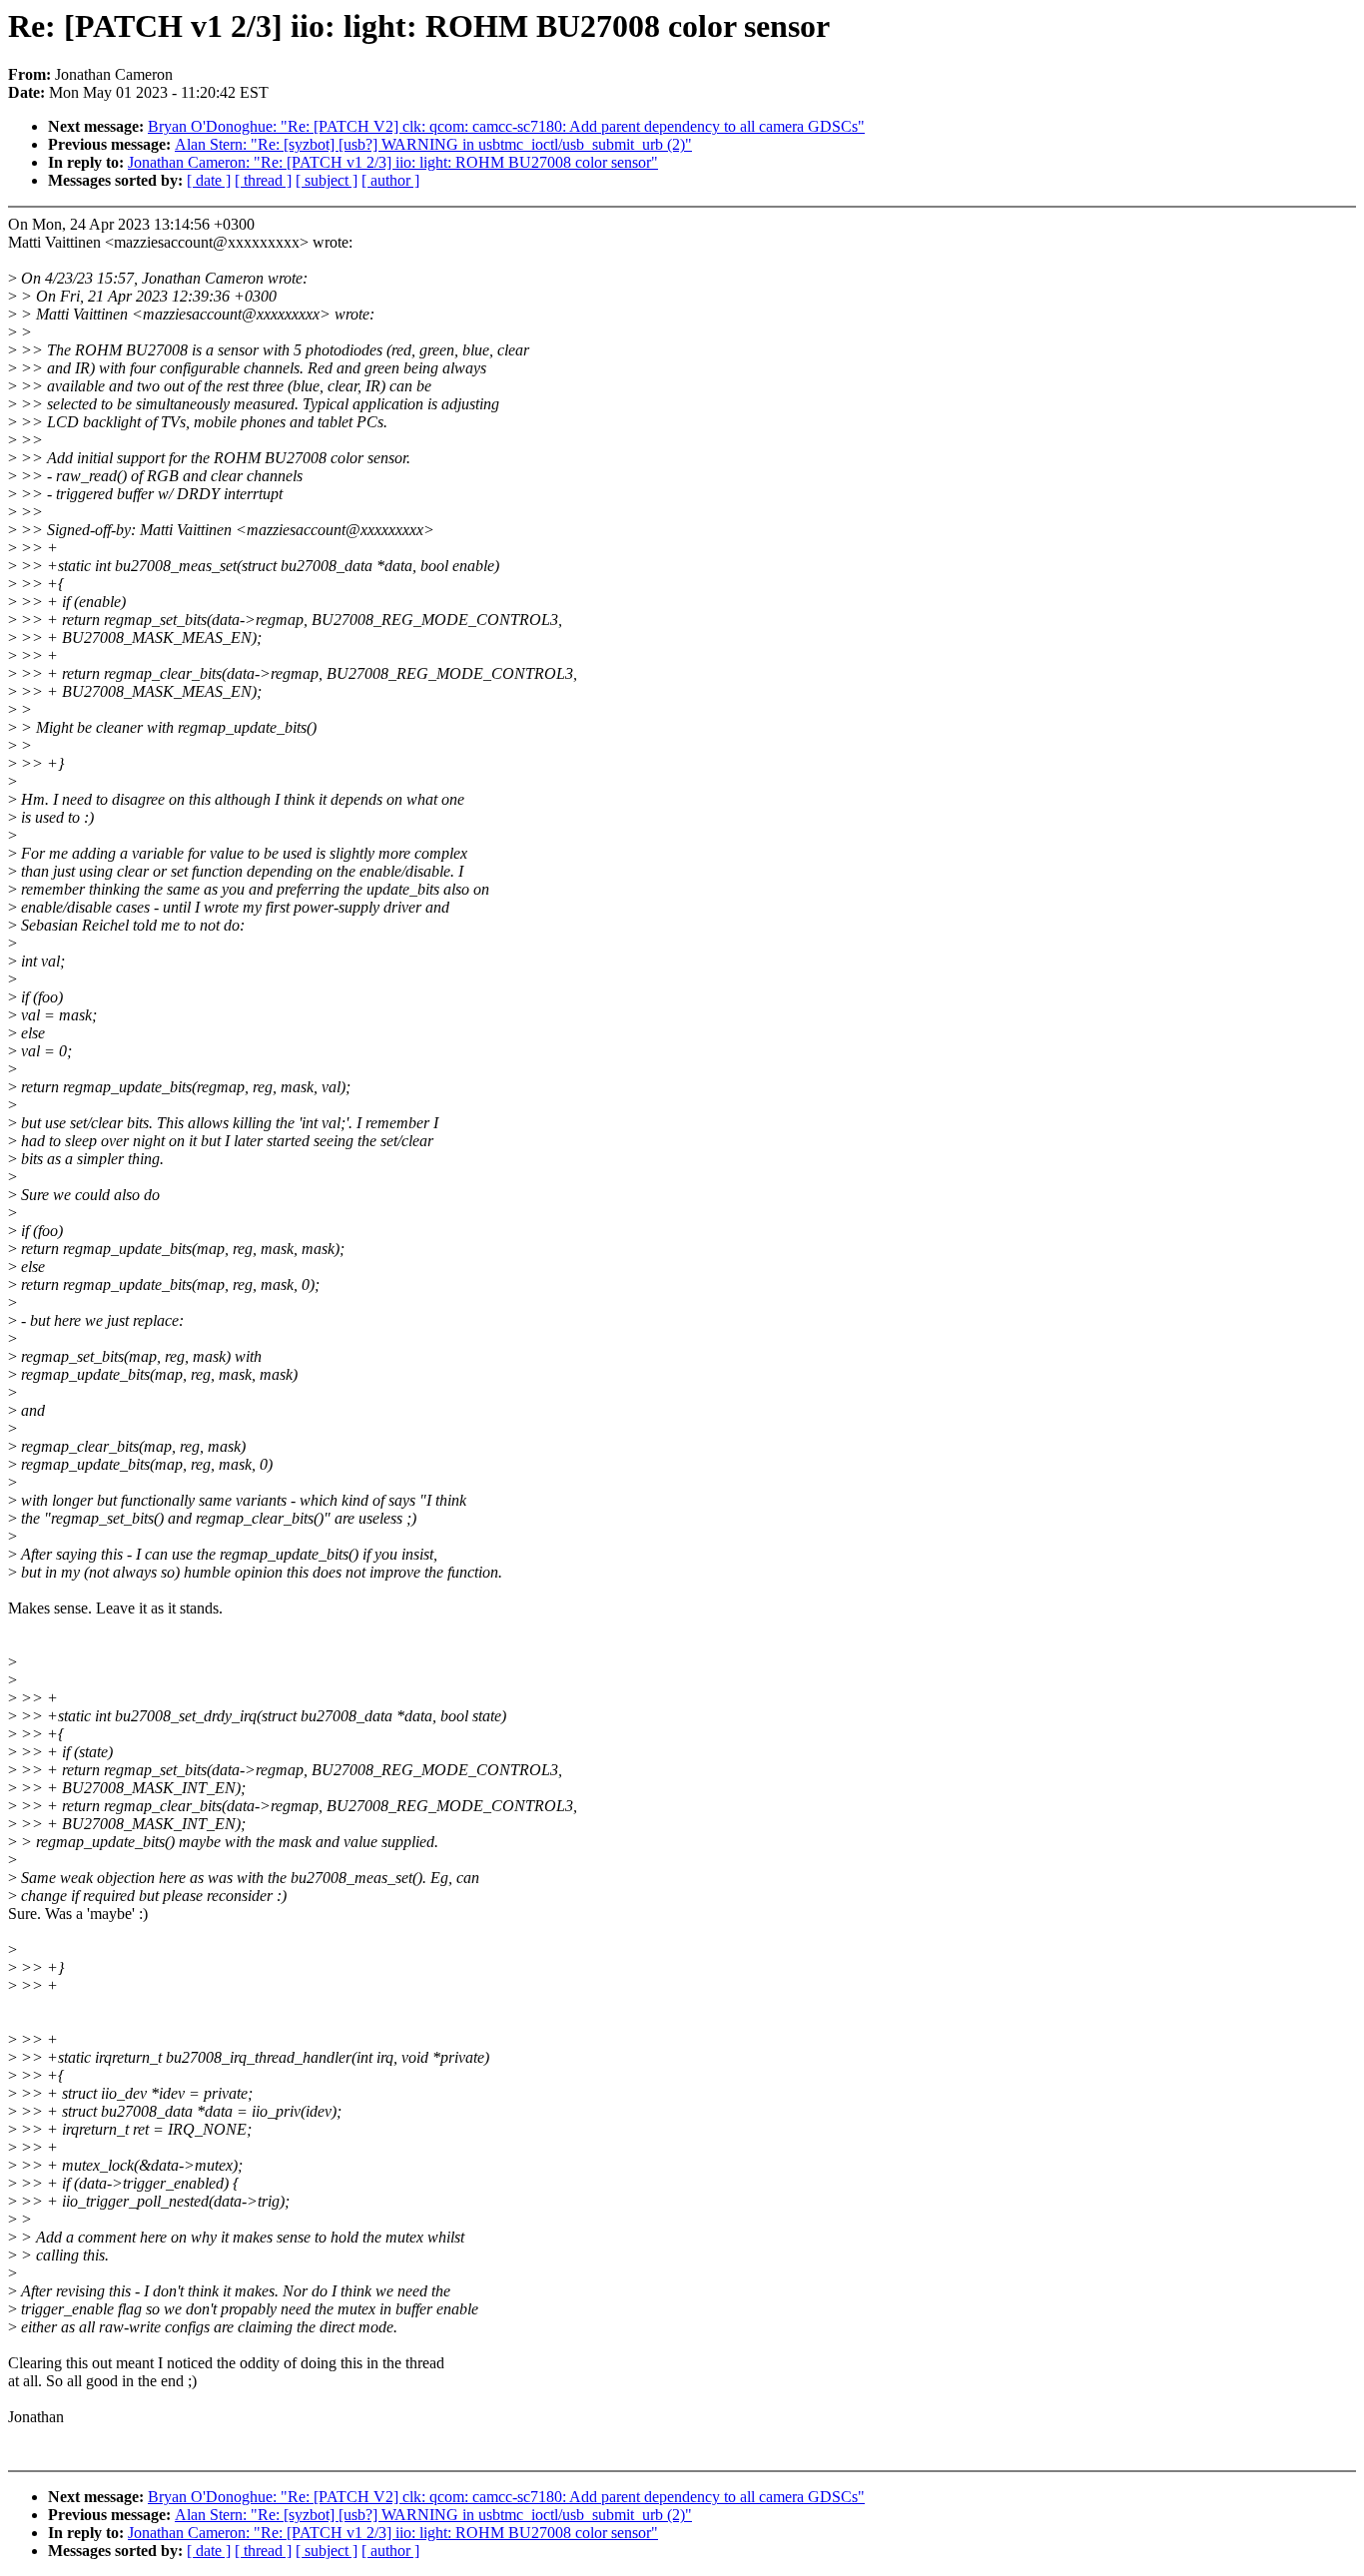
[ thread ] (263, 180)
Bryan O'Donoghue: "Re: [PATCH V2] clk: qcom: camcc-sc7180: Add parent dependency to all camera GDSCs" (506, 126)
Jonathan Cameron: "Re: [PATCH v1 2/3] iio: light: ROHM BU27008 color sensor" (393, 162)
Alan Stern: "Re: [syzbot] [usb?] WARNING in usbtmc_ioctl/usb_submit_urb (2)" (433, 144)
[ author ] (390, 180)
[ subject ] (327, 180)
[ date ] (209, 180)
